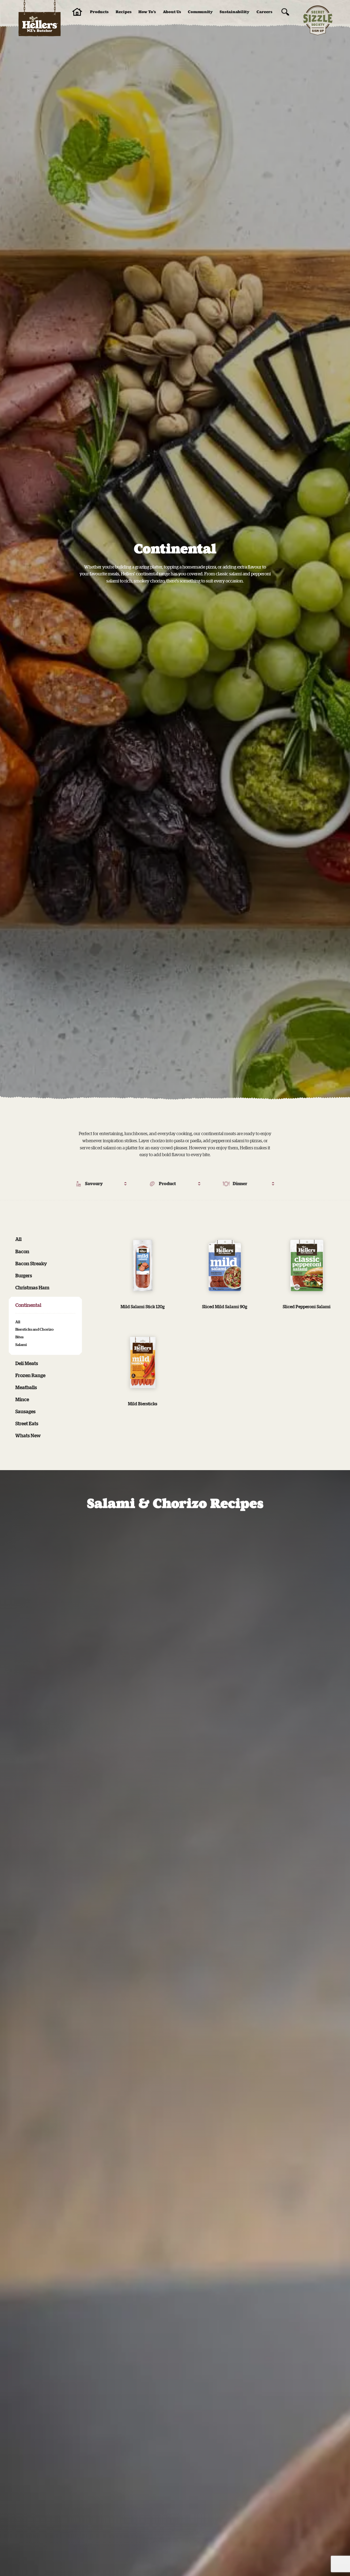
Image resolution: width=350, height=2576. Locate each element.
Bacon (22, 1251)
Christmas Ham (32, 1287)
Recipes (124, 12)
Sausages (25, 1411)
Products (99, 12)
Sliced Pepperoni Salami (307, 1307)
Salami (21, 1344)
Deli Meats (27, 1363)
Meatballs (26, 1387)
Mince (22, 1399)
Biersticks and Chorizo (34, 1329)
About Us (172, 12)
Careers (264, 12)
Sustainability (234, 12)
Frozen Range (30, 1375)
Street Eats (27, 1423)
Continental (28, 1305)
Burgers (24, 1275)
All (18, 1239)
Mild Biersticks (143, 1404)
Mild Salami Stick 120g (143, 1307)
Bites (19, 1337)
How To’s (147, 12)
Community (200, 12)
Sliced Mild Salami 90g (225, 1307)
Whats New (28, 1435)
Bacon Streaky (31, 1263)
